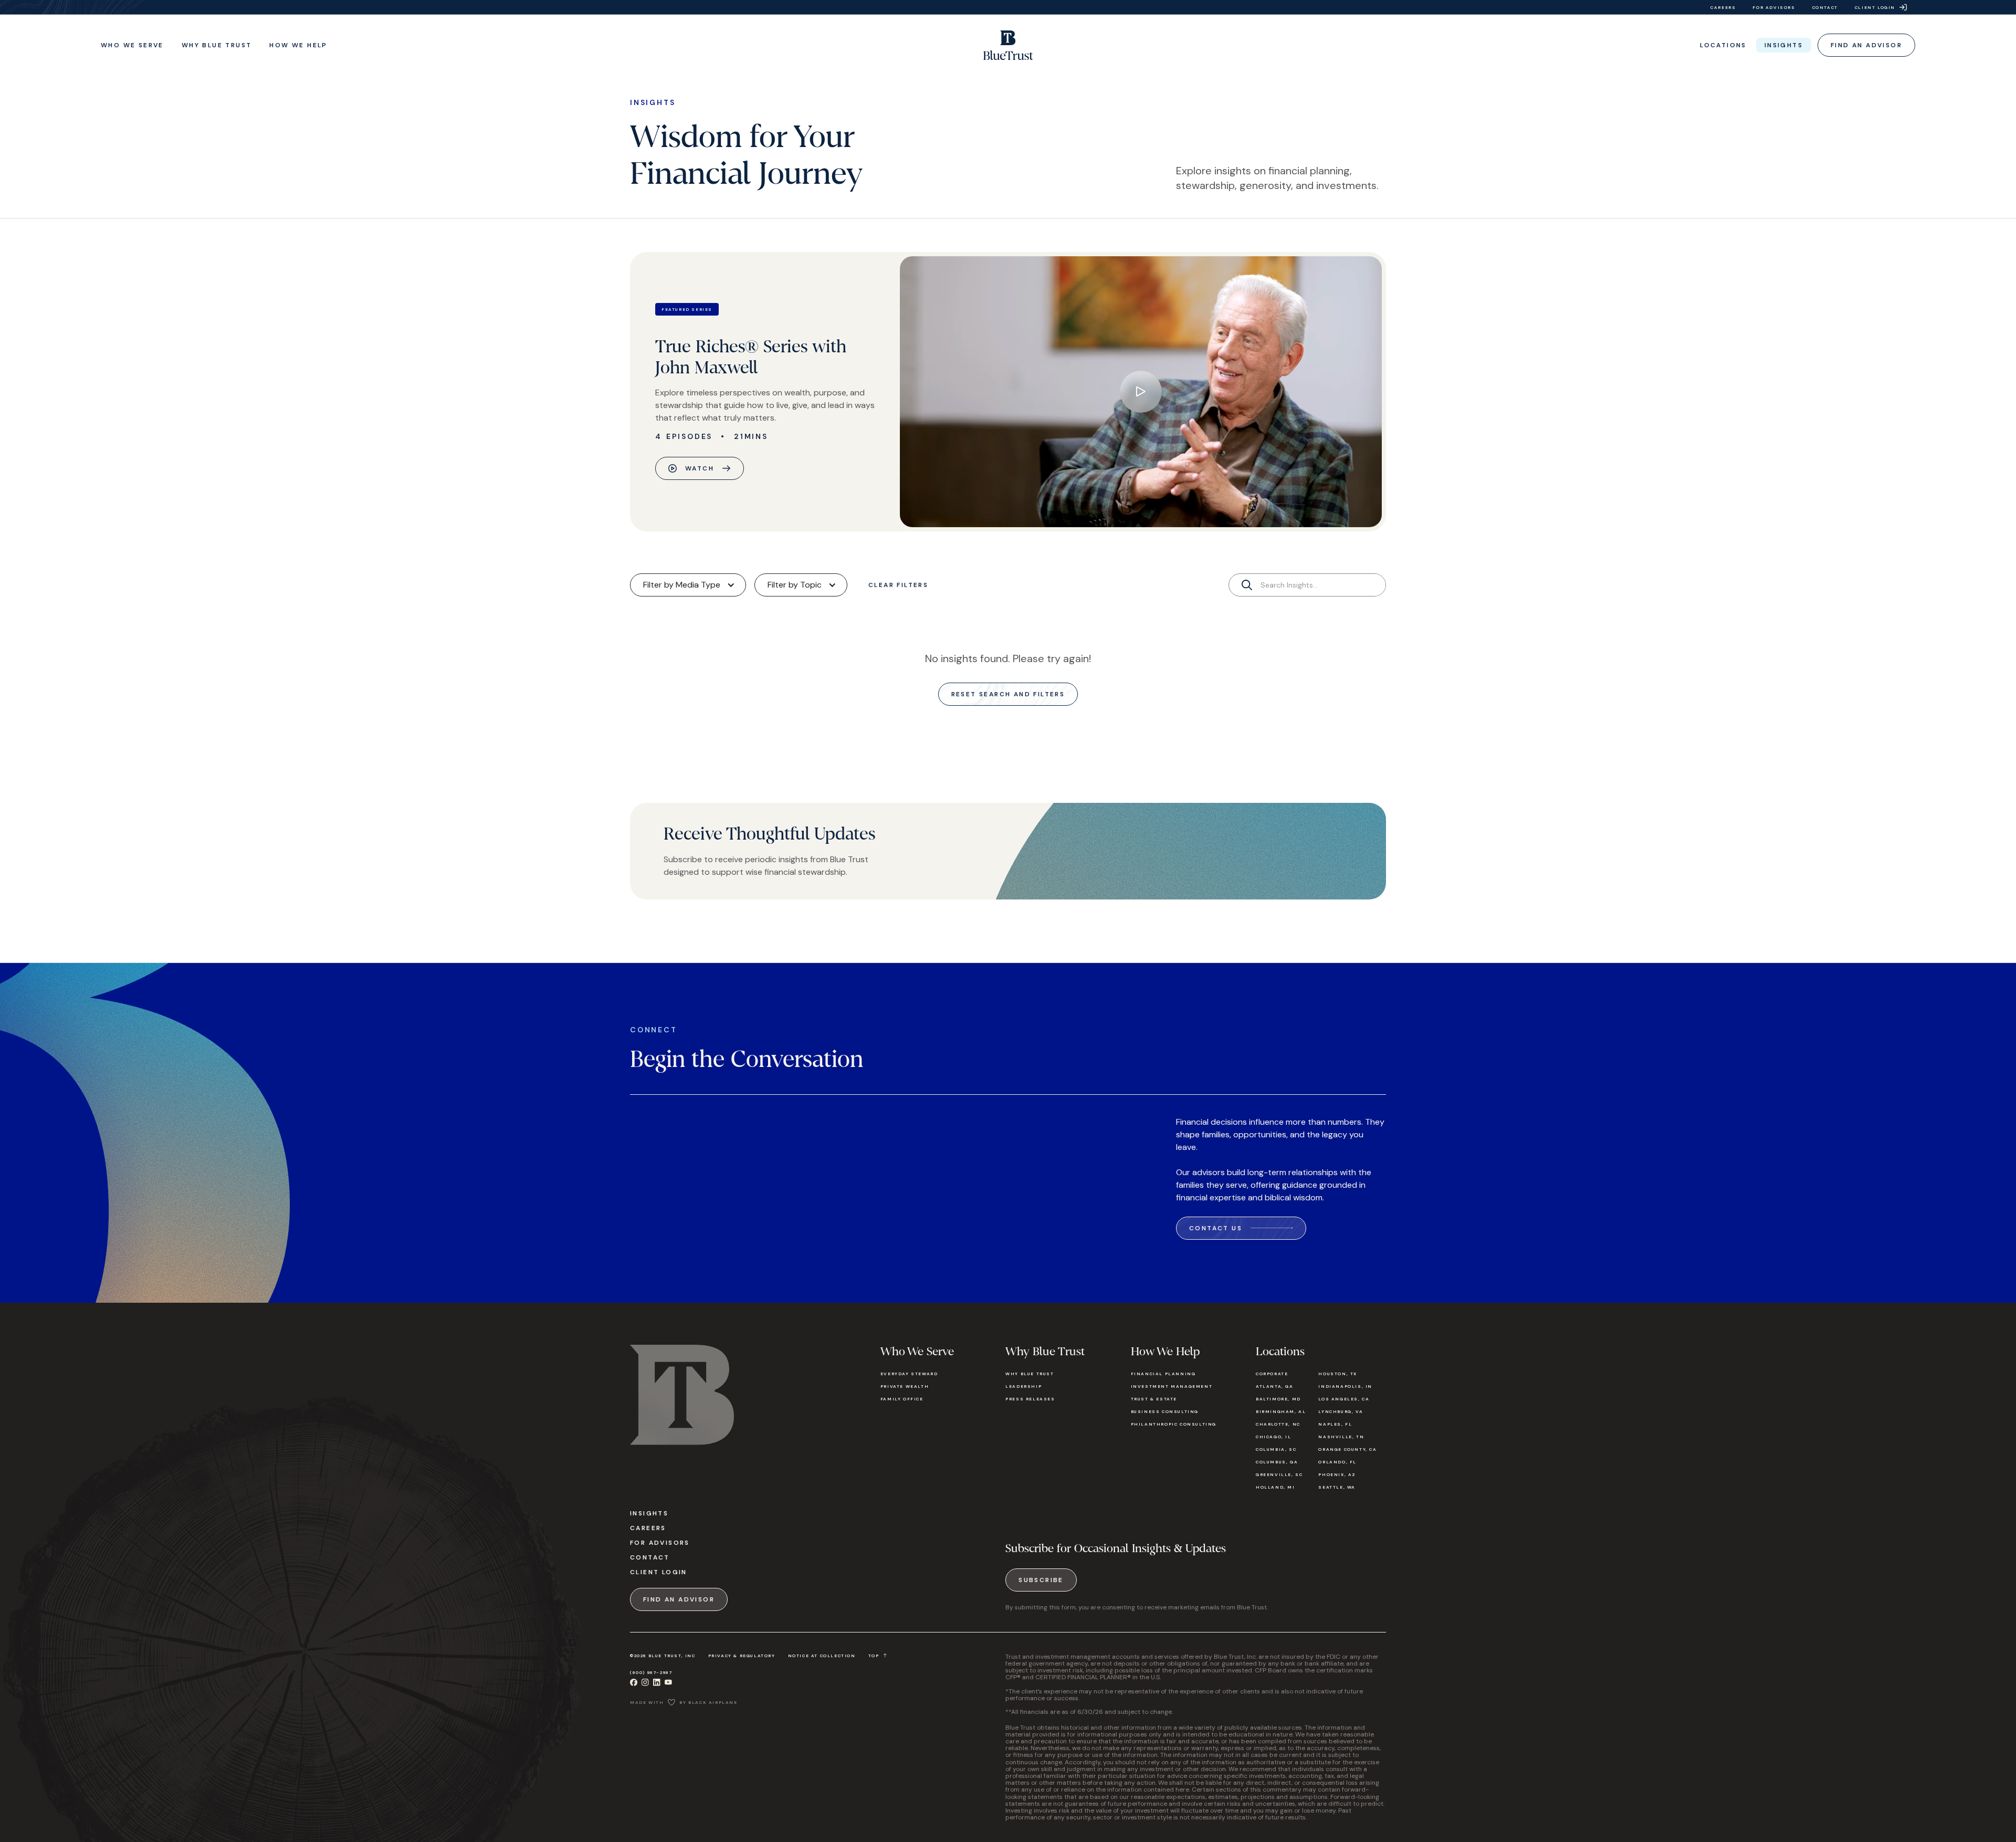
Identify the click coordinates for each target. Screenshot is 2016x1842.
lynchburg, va (1341, 1411)
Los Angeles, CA (1344, 1399)
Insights (649, 1513)
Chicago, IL (1274, 1437)
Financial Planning (1163, 1374)
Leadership (1023, 1386)
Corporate (1272, 1374)
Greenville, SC (1279, 1474)
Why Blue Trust (1030, 1374)
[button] (132, 45)
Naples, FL (1335, 1424)
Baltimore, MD (1278, 1399)
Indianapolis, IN (1345, 1386)
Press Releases (1030, 1399)
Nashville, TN (1341, 1437)
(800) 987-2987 (651, 1672)
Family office (902, 1399)
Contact (650, 1557)
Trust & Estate (1154, 1399)
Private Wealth (905, 1386)
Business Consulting (1165, 1411)
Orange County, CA (1347, 1449)
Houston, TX (1338, 1374)
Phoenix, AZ (1337, 1474)
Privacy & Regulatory (742, 1656)
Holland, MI (1275, 1487)
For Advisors (660, 1543)
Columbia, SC (1276, 1449)
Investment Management (1172, 1386)
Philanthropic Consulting (1174, 1424)
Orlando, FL (1337, 1462)
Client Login (659, 1572)
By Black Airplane (708, 1702)
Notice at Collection (822, 1656)
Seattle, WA (1337, 1487)
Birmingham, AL (1281, 1411)
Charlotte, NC (1278, 1424)
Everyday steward (909, 1374)
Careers (648, 1528)
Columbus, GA (1277, 1462)
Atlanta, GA (1275, 1386)
